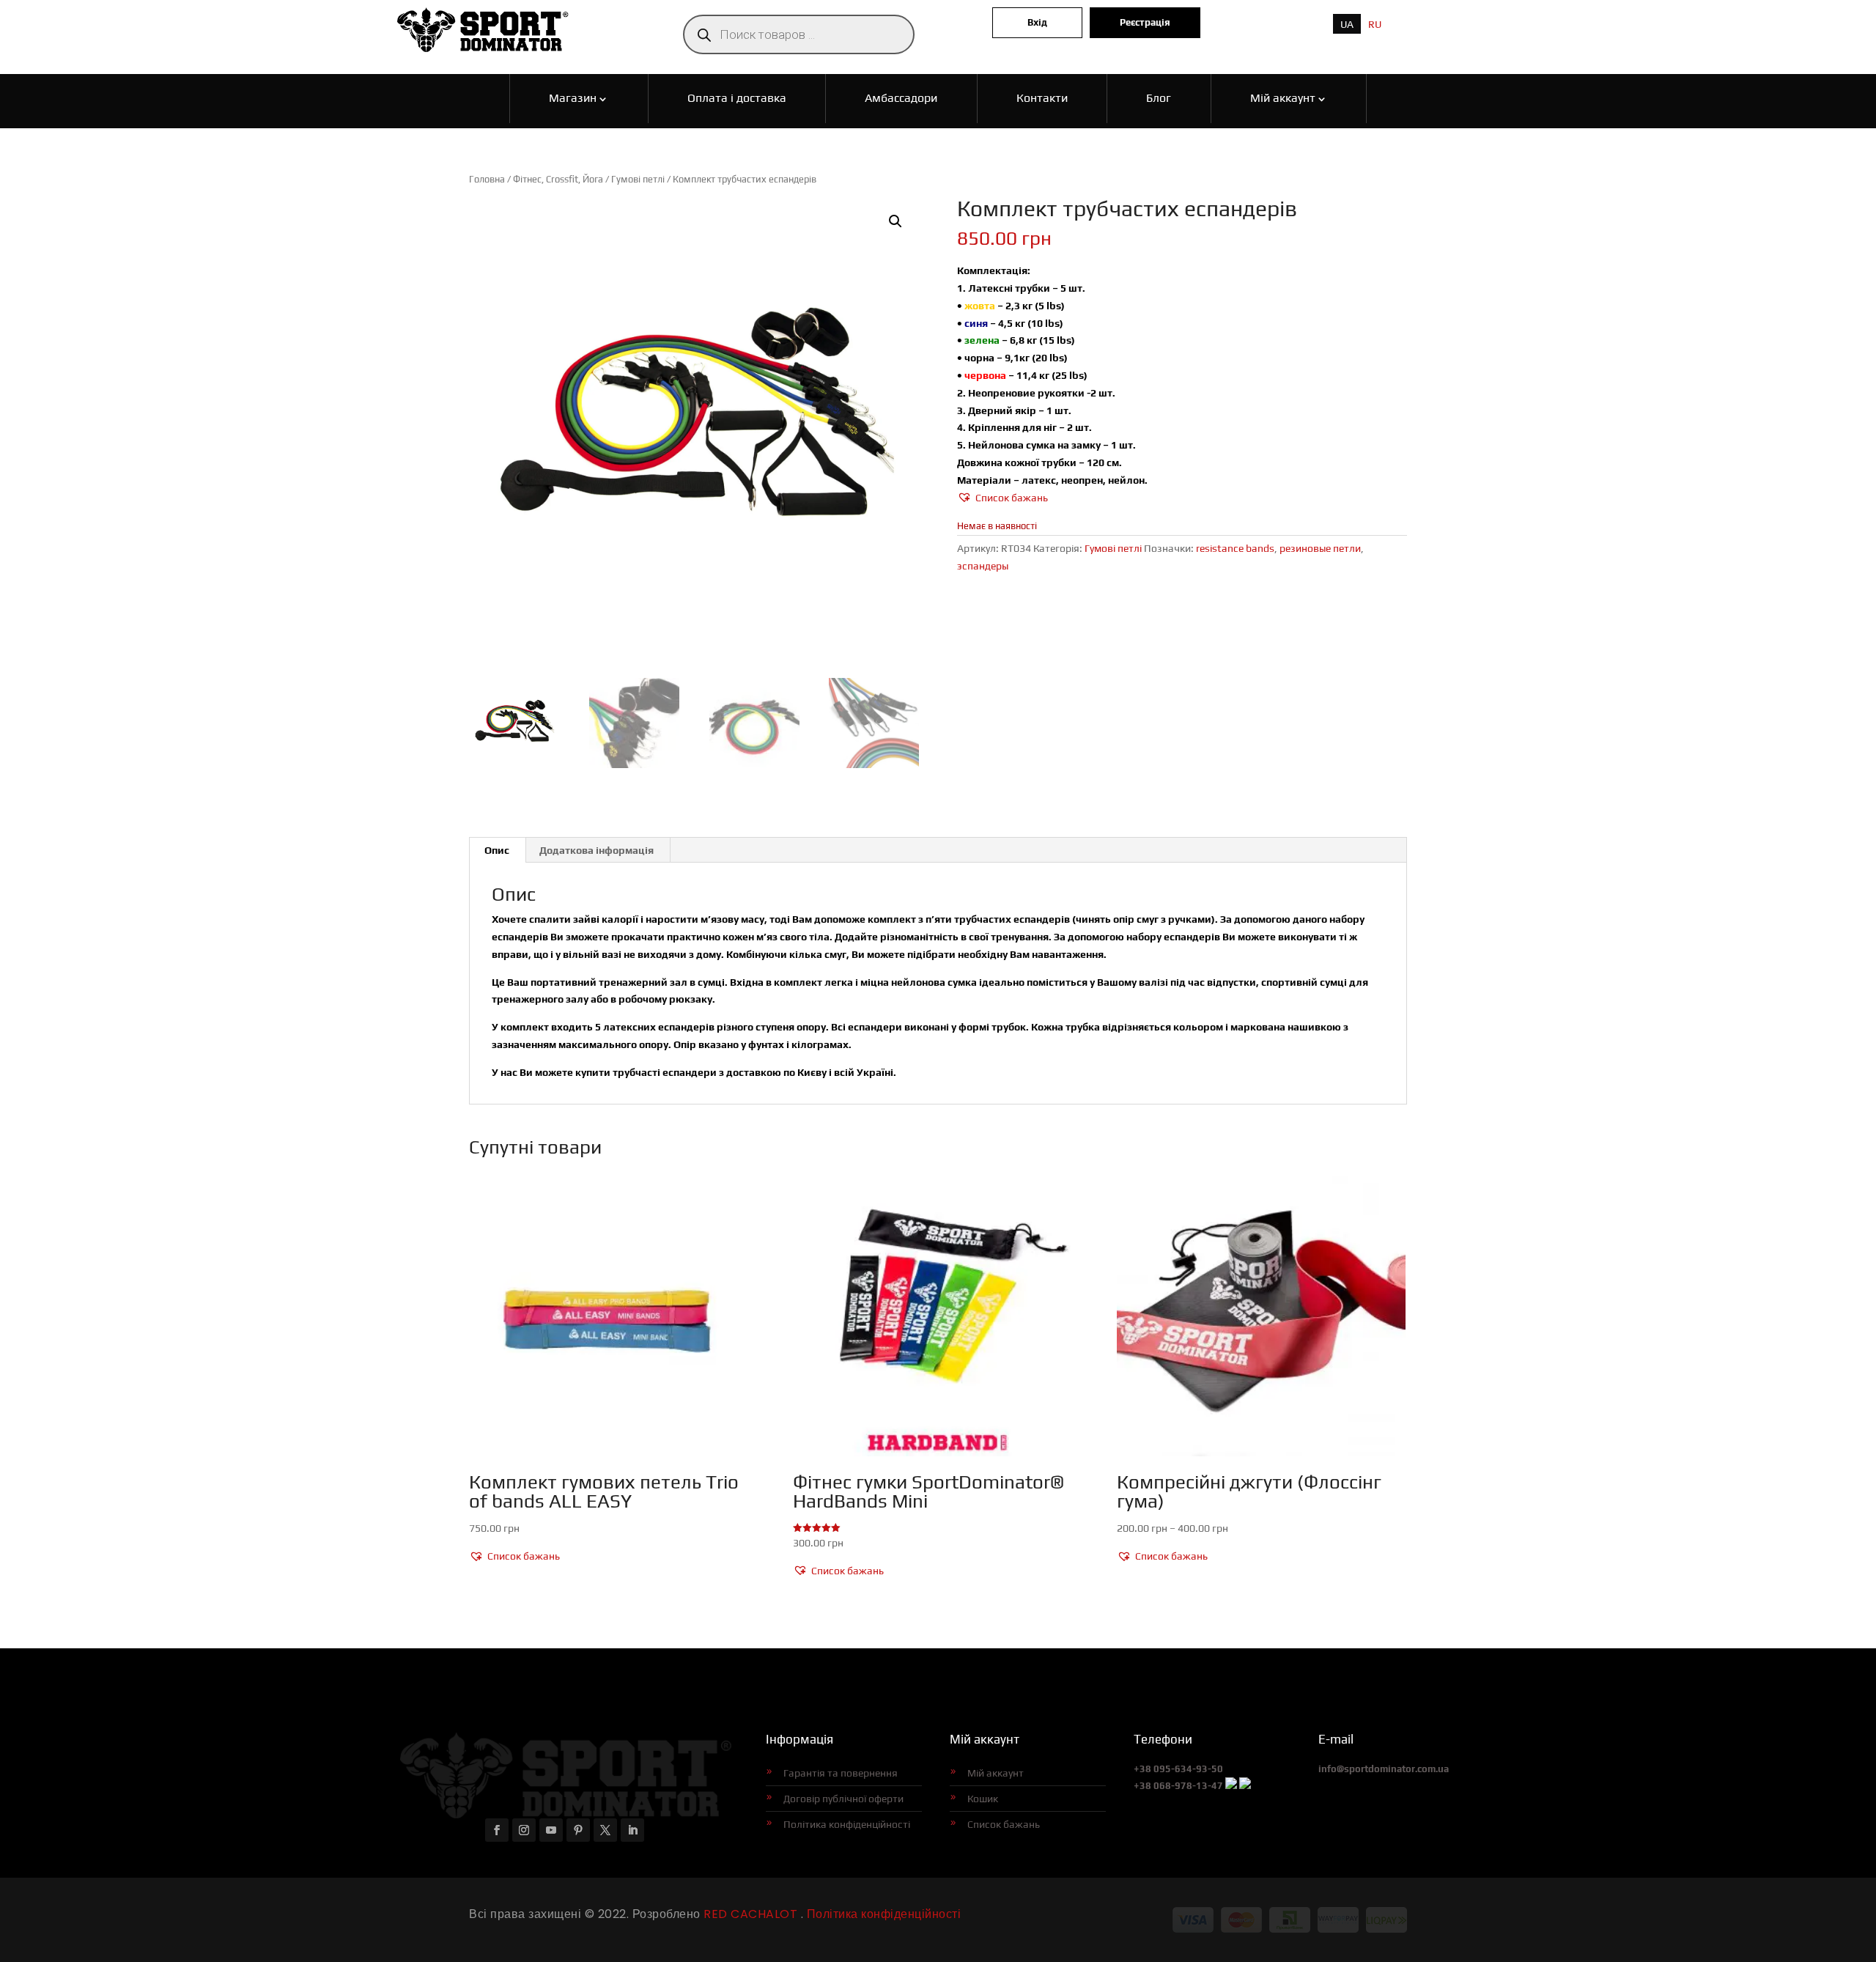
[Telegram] (1245, 1786)
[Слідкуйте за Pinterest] (578, 1830)
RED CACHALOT (749, 1914)
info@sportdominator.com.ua (1384, 1769)
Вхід (1037, 22)
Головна (487, 179)
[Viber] (1231, 1786)
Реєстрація (1145, 22)
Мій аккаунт (996, 1773)
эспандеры (983, 566)
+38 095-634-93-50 (1178, 1769)
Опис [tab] (497, 850)
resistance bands (1235, 548)
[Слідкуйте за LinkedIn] (632, 1830)
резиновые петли (1320, 548)
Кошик (983, 1799)
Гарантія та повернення (841, 1773)
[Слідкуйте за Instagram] (524, 1830)
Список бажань (1004, 1824)
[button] (895, 221)
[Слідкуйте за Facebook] (497, 1830)
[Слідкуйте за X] (605, 1830)
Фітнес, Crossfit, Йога (558, 179)
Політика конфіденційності (847, 1824)
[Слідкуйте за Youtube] (551, 1830)
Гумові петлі (638, 179)
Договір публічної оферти (843, 1799)
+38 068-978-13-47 (1178, 1786)
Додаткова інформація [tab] (597, 850)
